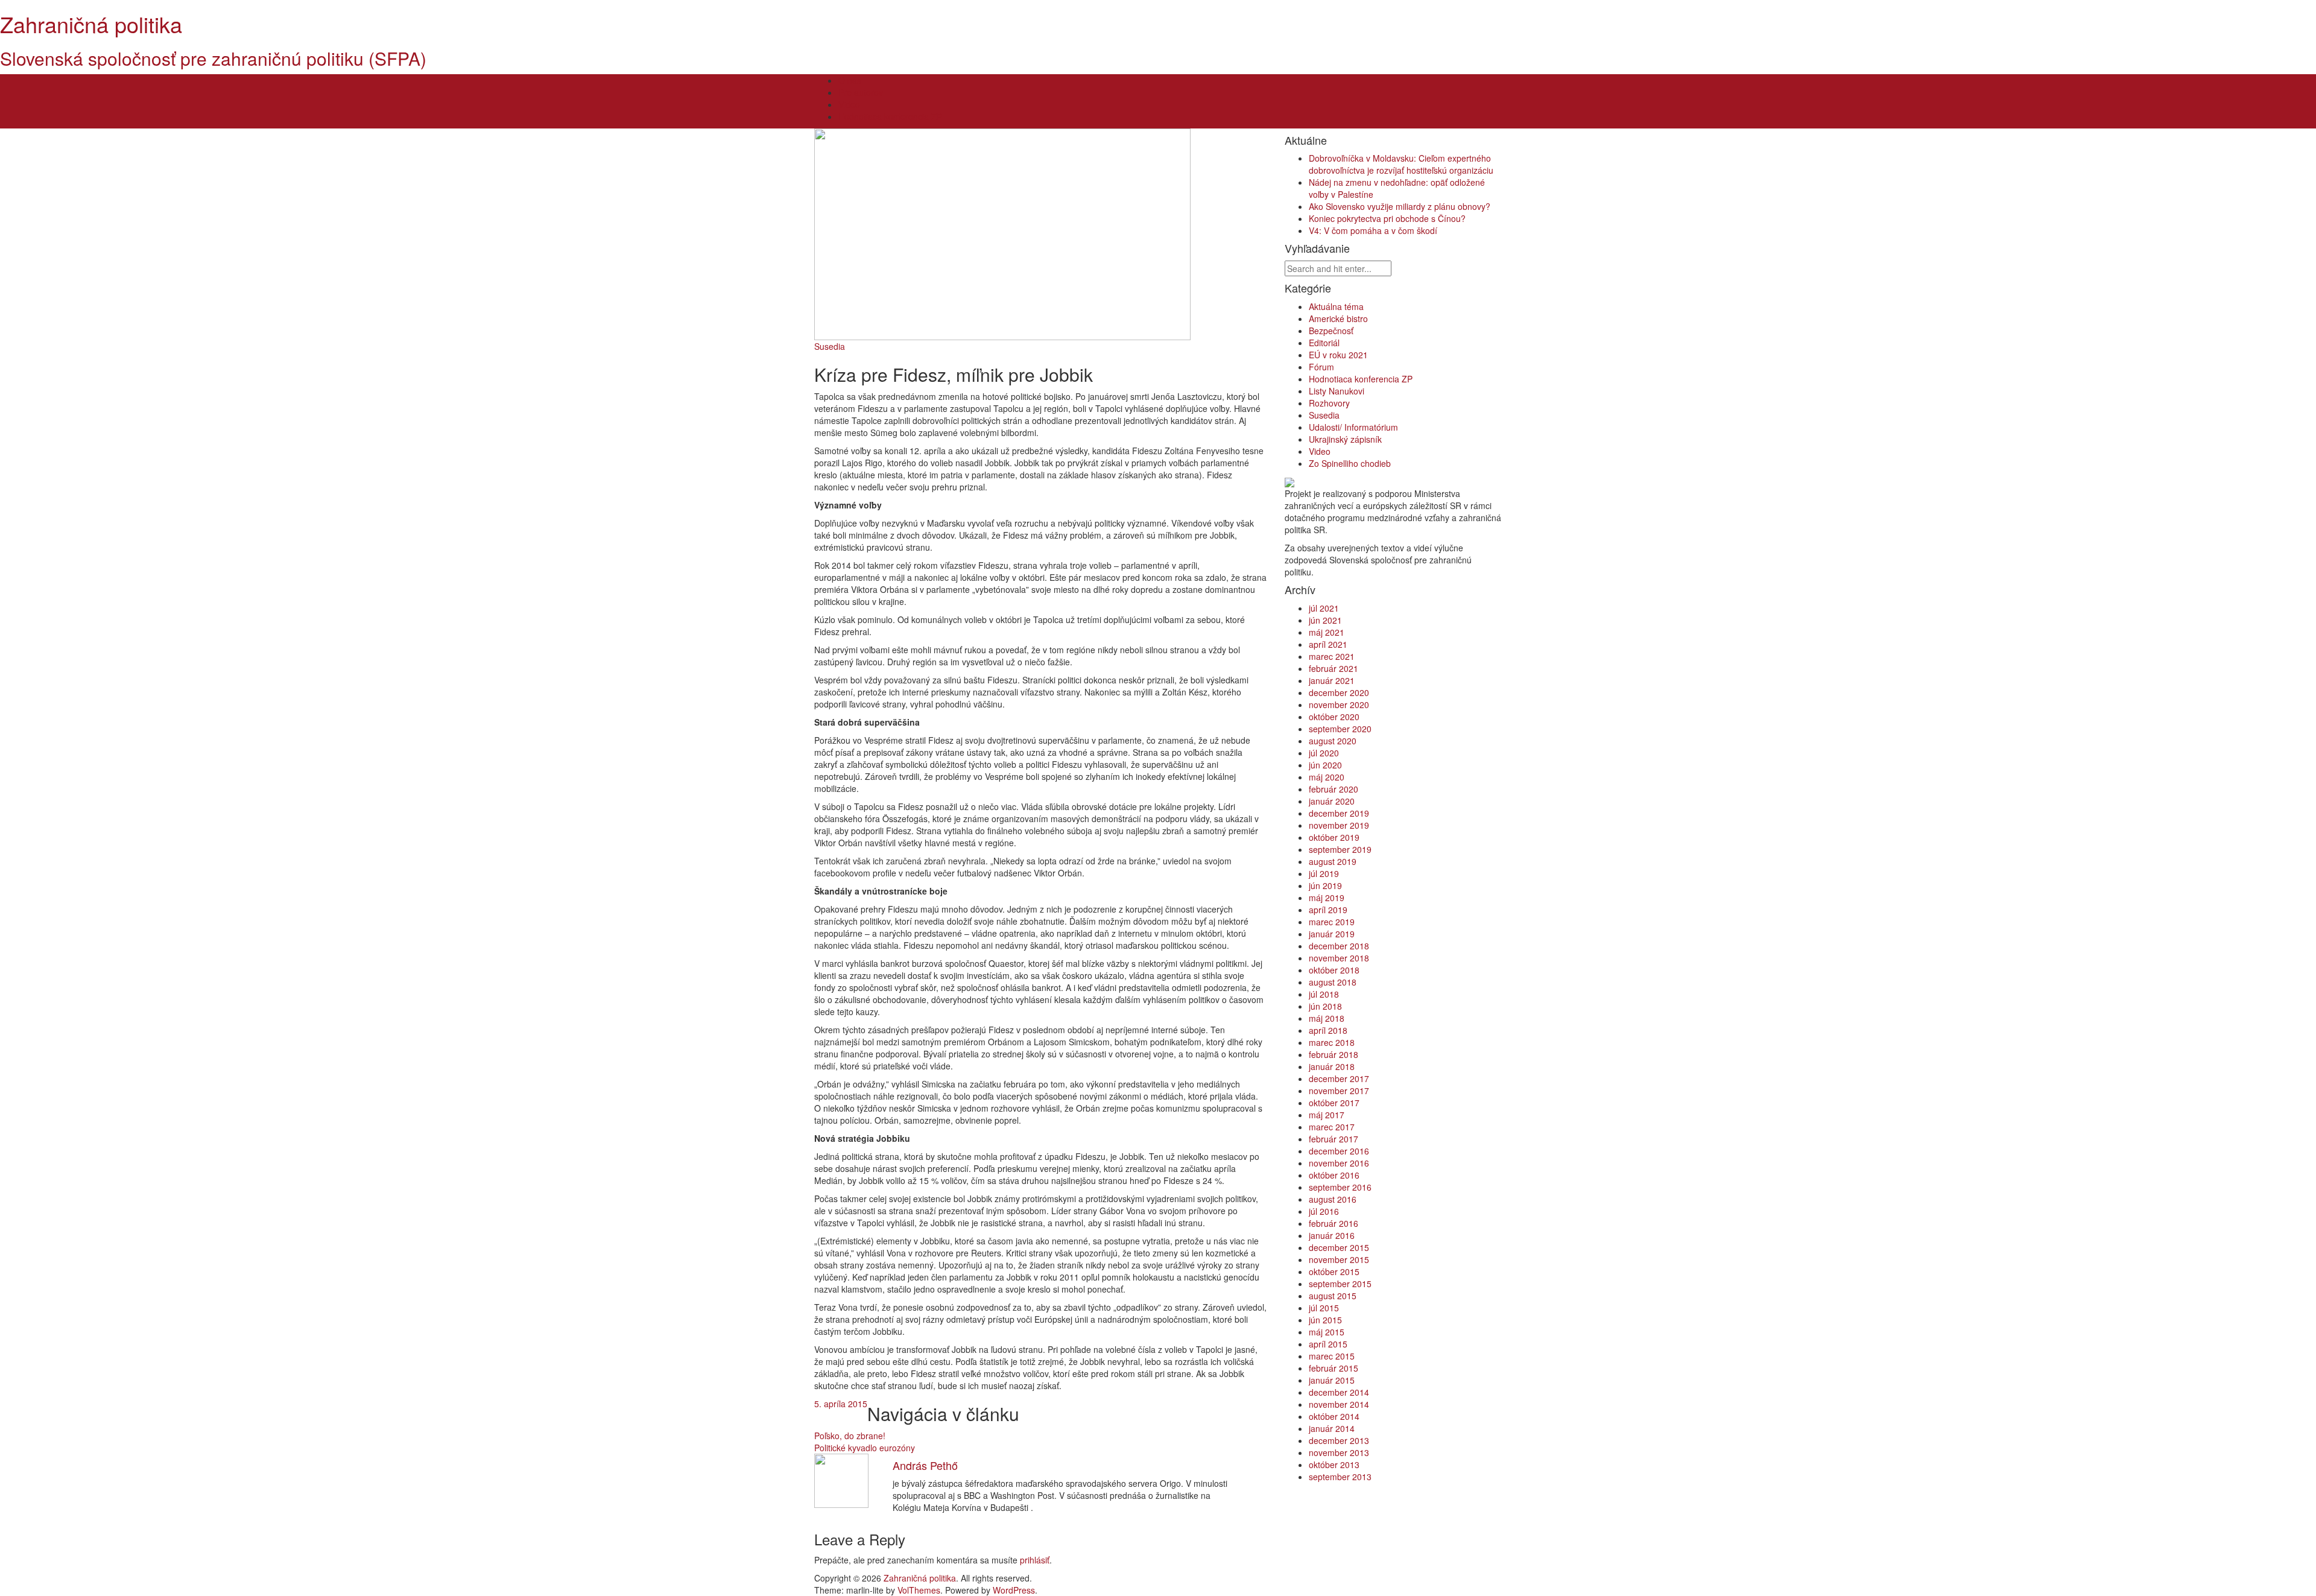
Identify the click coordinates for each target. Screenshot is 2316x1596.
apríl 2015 (1328, 1344)
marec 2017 (1332, 1127)
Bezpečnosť (1331, 331)
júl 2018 (1324, 994)
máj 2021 (1327, 632)
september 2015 (1340, 1284)
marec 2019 (1332, 922)
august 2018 (1333, 982)
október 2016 (1334, 1175)
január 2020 (1332, 801)
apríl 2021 (1328, 644)
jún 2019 (1325, 885)
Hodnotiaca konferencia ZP (890, 116)
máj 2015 (1327, 1332)
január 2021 (1332, 680)
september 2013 (1340, 1477)
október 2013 (1334, 1465)
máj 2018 (1327, 1018)
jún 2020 (1325, 765)
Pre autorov (861, 92)
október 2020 (1334, 717)
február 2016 (1334, 1223)
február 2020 (1334, 789)
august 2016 (1333, 1199)
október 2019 (1334, 837)
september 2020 (1340, 729)
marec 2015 (1332, 1356)
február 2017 (1334, 1139)
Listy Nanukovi (1337, 391)
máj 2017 (1327, 1115)
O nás (850, 80)
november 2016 (1339, 1163)
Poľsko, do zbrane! (850, 1436)
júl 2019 (1324, 873)
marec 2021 (1332, 656)
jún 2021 (1325, 620)
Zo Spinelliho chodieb (1350, 463)
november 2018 (1339, 958)
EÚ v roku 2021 (1338, 355)
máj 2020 (1327, 777)
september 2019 (1340, 849)
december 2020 (1339, 692)
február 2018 (1334, 1054)
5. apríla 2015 (841, 1404)
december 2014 (1339, 1392)
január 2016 (1332, 1235)
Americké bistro (1338, 318)
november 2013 (1339, 1452)
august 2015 (1333, 1296)
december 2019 (1339, 813)
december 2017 (1339, 1078)
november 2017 (1339, 1091)
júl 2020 (1324, 753)
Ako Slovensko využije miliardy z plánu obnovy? (1400, 206)
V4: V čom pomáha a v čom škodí (1373, 230)
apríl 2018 (1328, 1030)
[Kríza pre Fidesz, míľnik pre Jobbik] (1002, 233)
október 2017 (1334, 1103)
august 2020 (1333, 741)
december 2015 (1339, 1247)
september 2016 (1340, 1187)
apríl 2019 (1328, 910)
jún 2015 (1325, 1320)
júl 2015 (1324, 1308)
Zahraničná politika (91, 24)
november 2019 (1339, 825)
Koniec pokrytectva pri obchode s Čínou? (1387, 218)
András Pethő (925, 1465)
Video (849, 104)
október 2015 (1334, 1271)
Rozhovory (1329, 403)
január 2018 (1332, 1066)
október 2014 (1334, 1416)
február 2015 (1334, 1368)
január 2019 (1332, 934)
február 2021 (1334, 668)
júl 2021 (1324, 608)
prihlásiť (1035, 1560)
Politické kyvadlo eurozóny (865, 1448)
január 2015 (1332, 1380)
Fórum (1321, 367)
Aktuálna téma (1336, 306)
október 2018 (1334, 970)
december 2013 (1339, 1440)
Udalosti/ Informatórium (1353, 427)
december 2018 (1339, 946)
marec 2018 (1332, 1042)
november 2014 (1339, 1404)
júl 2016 (1324, 1211)
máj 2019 (1327, 898)
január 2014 (1332, 1428)
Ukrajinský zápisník (1345, 439)
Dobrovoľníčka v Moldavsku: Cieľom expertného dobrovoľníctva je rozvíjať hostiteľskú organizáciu (1401, 164)
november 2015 (1339, 1259)
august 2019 (1333, 861)
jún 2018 (1325, 1006)
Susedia (830, 346)
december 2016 (1339, 1151)
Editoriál (1324, 343)
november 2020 (1339, 705)
